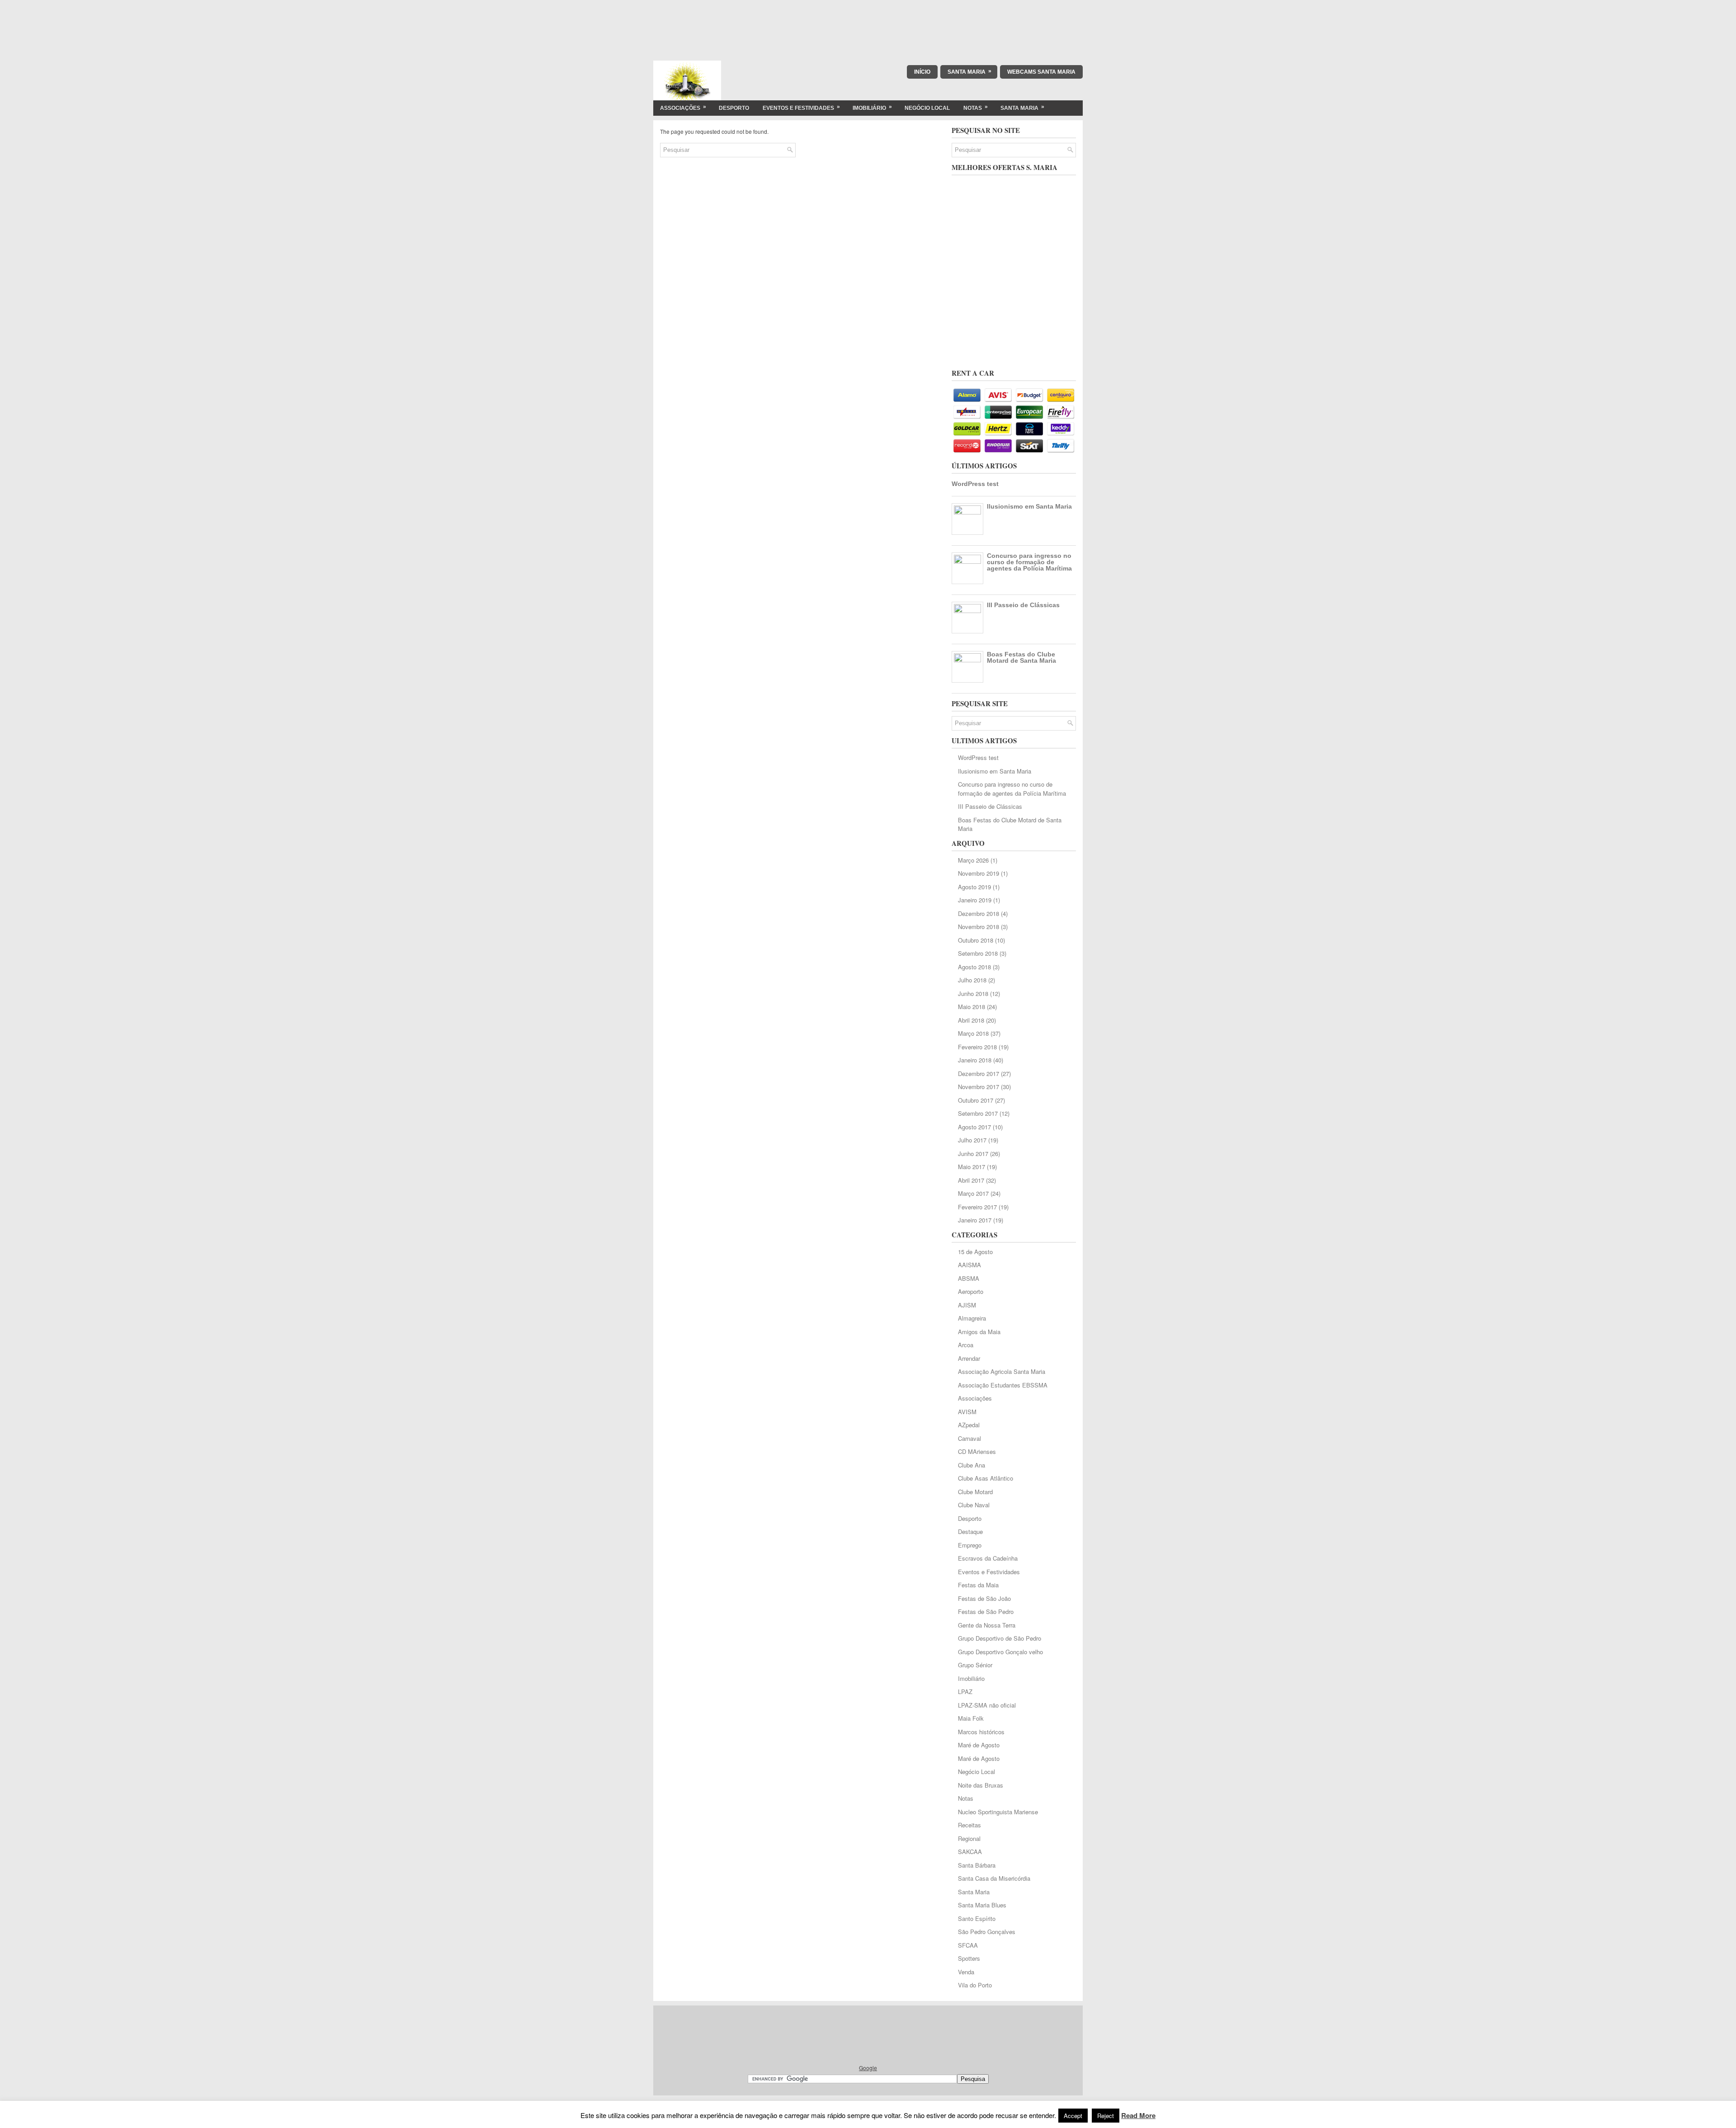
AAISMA (969, 1265)
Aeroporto (971, 1291)
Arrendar (969, 1358)
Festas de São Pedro (986, 1611)
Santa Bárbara (977, 1865)
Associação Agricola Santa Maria (1002, 1371)
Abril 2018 (971, 1020)
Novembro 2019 (979, 873)
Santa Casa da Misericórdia (994, 1878)
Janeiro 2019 (975, 900)
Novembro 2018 (979, 927)
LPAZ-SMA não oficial (987, 1705)
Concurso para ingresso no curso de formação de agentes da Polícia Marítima (1029, 562)
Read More (1138, 2115)
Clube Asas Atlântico (986, 1478)
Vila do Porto (975, 1985)
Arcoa (966, 1345)
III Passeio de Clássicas (1023, 605)
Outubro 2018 (976, 940)
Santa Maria (969, 71)
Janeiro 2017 (975, 1220)
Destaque (970, 1531)
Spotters (969, 1958)
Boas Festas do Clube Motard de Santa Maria (1021, 657)
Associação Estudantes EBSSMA (1003, 1385)
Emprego (970, 1545)
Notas (976, 107)
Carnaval (969, 1438)
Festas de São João (984, 1598)
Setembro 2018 (978, 953)
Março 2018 (973, 1033)
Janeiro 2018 (975, 1060)
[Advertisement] (868, 20)
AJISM (967, 1305)
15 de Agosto (975, 1252)
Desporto (734, 108)
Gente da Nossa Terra (987, 1625)
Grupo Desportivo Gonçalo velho (1000, 1652)
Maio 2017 (972, 1167)
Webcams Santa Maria (1041, 72)
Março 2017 (973, 1193)
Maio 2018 (972, 1007)
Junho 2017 (973, 1154)
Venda (966, 1972)
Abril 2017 (971, 1180)
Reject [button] (1106, 2116)
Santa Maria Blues (982, 1905)
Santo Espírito (977, 1918)
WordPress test (975, 484)
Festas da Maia (978, 1585)
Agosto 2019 (974, 887)
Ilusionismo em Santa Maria (1029, 506)
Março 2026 (973, 860)
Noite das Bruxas (981, 1785)
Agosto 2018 (974, 967)
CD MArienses (977, 1451)
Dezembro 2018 (979, 913)
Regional (969, 1838)
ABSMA (969, 1278)
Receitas (969, 1825)
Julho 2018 (972, 980)
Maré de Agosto (979, 1745)
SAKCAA (970, 1852)
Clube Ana (972, 1465)
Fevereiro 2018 (977, 1047)
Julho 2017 (972, 1140)
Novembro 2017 (979, 1087)
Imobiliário (872, 107)
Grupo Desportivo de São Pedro (1000, 1638)
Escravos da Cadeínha (988, 1558)
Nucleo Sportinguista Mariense (998, 1812)
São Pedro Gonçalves (987, 1932)
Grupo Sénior (975, 1665)
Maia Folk (971, 1718)
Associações (683, 107)
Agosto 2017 (974, 1127)
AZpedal (969, 1425)
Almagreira (972, 1318)
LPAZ (965, 1692)
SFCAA (968, 1945)
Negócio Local (927, 108)
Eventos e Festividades (801, 107)
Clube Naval (974, 1505)
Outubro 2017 (976, 1100)
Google (868, 2068)
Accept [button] (1073, 2116)
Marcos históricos (981, 1732)
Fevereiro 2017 (977, 1207)
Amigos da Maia (979, 1332)
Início (922, 72)
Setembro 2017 (978, 1113)
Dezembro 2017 (979, 1073)
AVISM (967, 1412)
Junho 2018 (973, 993)
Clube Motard (975, 1492)
